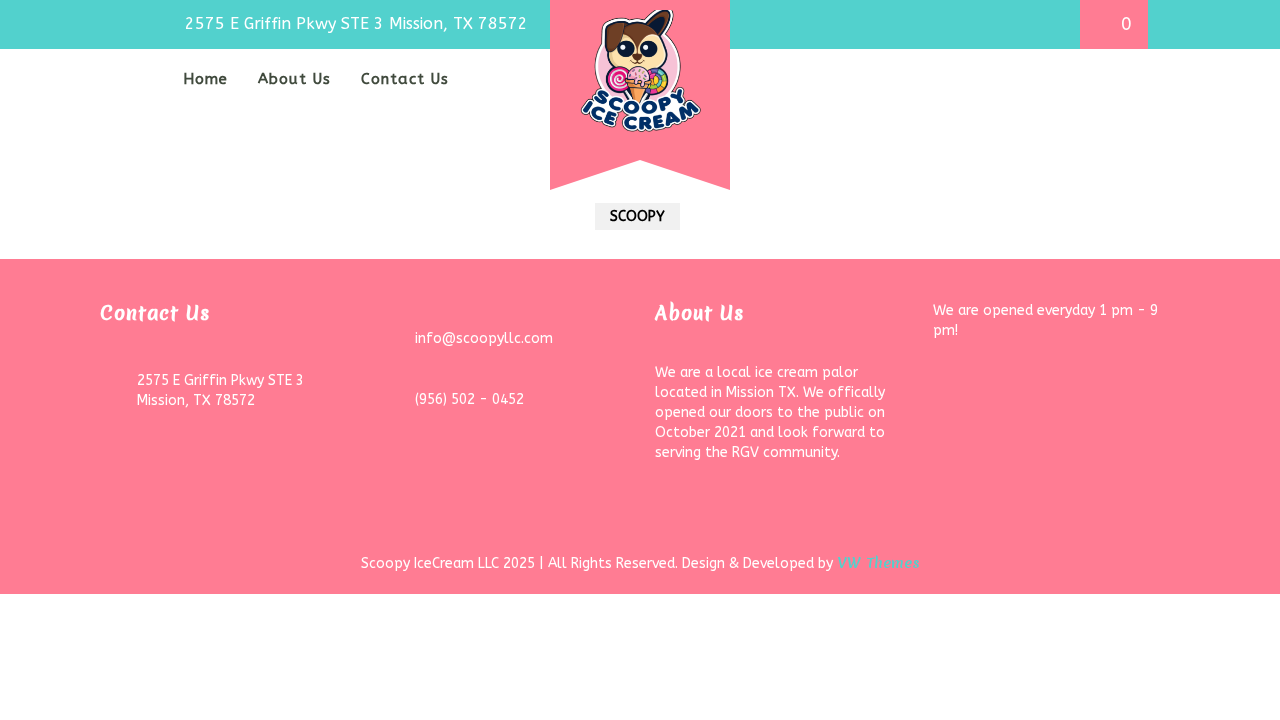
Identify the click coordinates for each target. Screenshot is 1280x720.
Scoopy (637, 216)
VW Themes (876, 563)
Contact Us (405, 79)
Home (205, 79)
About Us (294, 79)
